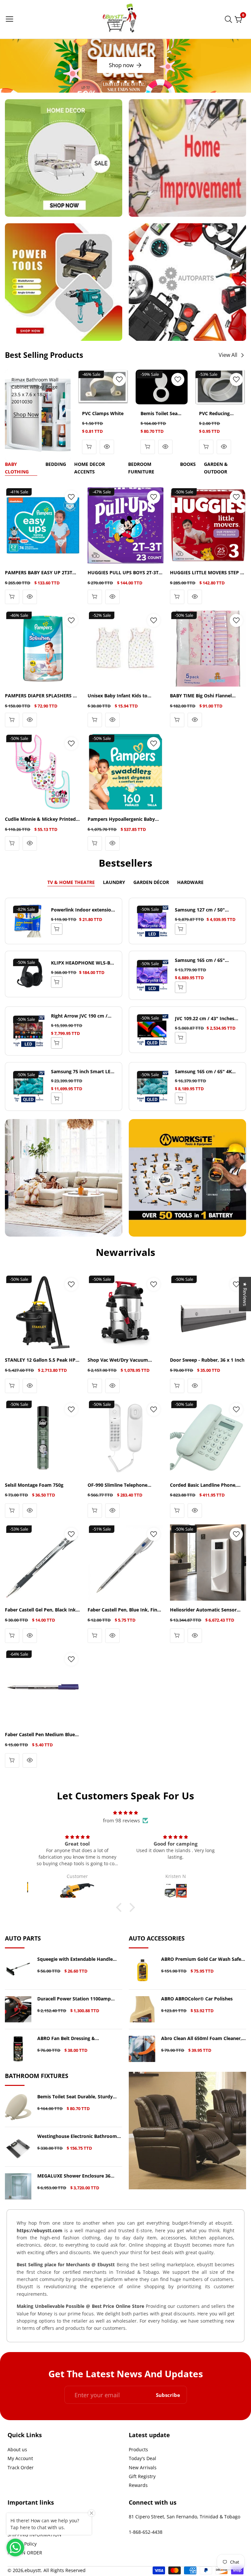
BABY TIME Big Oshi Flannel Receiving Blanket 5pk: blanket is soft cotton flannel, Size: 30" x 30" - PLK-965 (207, 696)
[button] (111, 82)
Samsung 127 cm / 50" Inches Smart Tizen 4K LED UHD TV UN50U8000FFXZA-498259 (205, 910)
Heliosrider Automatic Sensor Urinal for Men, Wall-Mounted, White (204, 1610)
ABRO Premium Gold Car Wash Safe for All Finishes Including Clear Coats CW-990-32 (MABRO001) (202, 1959)
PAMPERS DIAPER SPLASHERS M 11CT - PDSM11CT (41, 696)
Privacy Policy (22, 2544)
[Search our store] (230, 19)
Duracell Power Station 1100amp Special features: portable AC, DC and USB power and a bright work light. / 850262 (79, 1999)
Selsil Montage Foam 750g (34, 1485)
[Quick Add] (57, 929)
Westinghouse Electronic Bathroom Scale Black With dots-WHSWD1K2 (77, 2136)
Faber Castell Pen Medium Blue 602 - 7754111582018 (40, 1735)
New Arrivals (143, 2467)
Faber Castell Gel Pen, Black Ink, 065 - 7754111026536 (41, 1610)
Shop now (121, 65)
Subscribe (168, 2395)
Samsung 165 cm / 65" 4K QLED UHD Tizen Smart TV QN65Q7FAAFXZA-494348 (204, 1072)
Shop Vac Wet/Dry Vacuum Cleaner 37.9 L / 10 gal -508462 (121, 1360)
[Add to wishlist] (119, 379)
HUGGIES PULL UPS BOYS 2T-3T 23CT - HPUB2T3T (123, 573)
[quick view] (89, 447)
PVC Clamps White (103, 414)
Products (138, 2449)
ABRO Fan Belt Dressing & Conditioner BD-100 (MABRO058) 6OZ (79, 2039)
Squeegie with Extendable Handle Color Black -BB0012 (75, 1959)
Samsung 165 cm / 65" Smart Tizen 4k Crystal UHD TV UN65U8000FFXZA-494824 (206, 960)
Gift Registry (142, 2476)
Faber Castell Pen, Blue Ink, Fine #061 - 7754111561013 (124, 1610)
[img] (125, 1812)
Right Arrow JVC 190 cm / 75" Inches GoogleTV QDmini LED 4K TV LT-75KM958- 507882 (83, 1016)
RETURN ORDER (25, 2553)
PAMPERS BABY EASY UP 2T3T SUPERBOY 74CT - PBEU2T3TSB (39, 573)
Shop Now (26, 414)
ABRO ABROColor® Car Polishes (197, 1999)
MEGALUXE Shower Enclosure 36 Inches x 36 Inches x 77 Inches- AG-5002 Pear (77, 2176)
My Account (20, 2458)
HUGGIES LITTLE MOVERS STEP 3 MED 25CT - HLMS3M (206, 573)
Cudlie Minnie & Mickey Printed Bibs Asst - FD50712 (40, 819)
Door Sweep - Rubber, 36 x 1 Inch (207, 1360)
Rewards (138, 2485)
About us (17, 2449)
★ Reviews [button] (245, 1294)
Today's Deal (142, 2458)
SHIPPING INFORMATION (34, 2535)
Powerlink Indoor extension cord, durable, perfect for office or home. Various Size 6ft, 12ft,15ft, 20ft (83, 910)
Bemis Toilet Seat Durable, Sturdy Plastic (160, 414)
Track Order (21, 2467)
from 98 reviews (121, 1820)
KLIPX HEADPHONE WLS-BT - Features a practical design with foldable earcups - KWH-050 (83, 963)
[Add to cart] (177, 720)
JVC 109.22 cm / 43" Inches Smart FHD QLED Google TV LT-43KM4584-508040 (206, 1019)
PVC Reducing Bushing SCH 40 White (217, 414)
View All (228, 355)
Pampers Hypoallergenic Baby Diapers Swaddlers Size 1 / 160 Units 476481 (122, 819)
